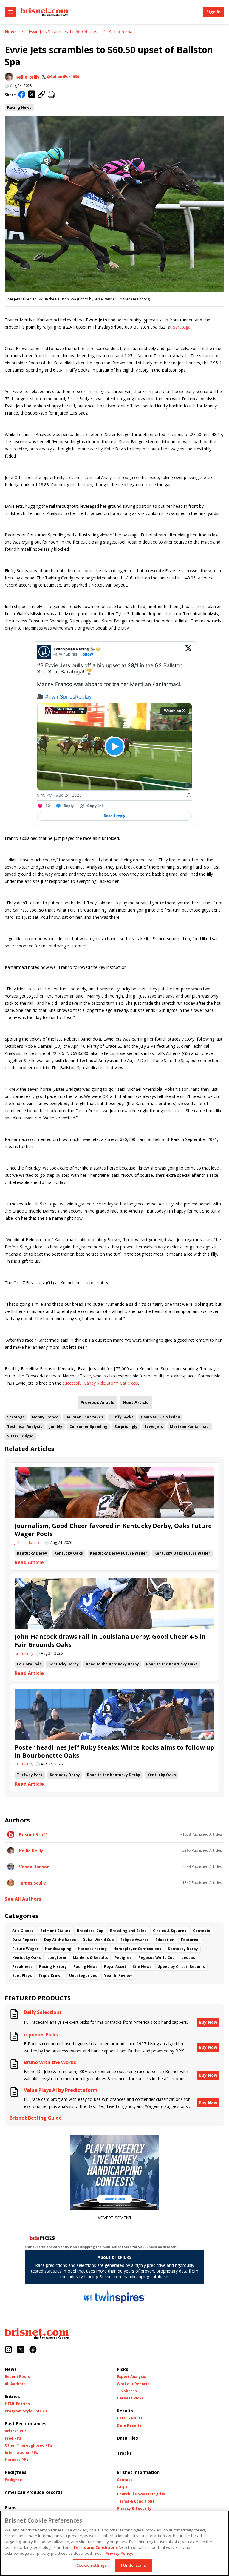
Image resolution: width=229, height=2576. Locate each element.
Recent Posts (17, 2377)
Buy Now (208, 2022)
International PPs (21, 2453)
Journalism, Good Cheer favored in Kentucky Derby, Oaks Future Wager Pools (113, 1530)
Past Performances (26, 2424)
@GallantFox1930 (63, 77)
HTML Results (130, 2418)
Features (190, 1940)
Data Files (127, 2438)
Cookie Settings (91, 2565)
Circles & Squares (170, 1931)
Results (125, 2411)
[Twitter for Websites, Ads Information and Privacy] (189, 795)
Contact (124, 2480)
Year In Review (118, 1976)
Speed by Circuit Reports (181, 1967)
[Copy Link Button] (42, 95)
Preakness (22, 1967)
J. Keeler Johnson (29, 1543)
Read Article (29, 1562)
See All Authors (23, 1899)
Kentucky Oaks (69, 1553)
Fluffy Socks (122, 1417)
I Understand (134, 2565)
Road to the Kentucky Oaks (172, 1664)
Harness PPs (17, 2460)
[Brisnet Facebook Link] (33, 2350)
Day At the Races (60, 1940)
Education (165, 1940)
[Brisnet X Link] (21, 2350)
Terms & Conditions (136, 2501)
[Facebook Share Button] (22, 95)
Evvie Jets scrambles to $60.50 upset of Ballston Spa (81, 32)
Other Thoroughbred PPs (28, 2445)
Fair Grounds (29, 1664)
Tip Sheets (127, 2391)
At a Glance (23, 1931)
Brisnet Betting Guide (36, 2118)
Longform (57, 1958)
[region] (114, 2543)
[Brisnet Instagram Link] (8, 2350)
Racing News (19, 107)
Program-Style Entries (26, 2411)
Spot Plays (22, 1976)
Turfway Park (30, 1775)
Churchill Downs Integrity (141, 2494)
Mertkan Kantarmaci (190, 1427)
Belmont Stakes (55, 1931)
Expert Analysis (131, 2377)
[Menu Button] (10, 12)
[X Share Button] (32, 95)
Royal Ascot (115, 1967)
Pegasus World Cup (157, 1958)
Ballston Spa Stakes (84, 1417)
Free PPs (13, 2438)
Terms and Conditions (96, 2547)
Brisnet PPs (16, 2431)
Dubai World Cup (98, 1940)
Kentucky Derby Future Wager (119, 1553)
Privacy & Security (134, 2509)
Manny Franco (45, 1417)
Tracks (124, 2453)
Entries (12, 2396)
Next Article (136, 1402)
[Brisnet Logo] (45, 12)
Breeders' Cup (90, 1931)
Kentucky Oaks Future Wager (182, 1553)
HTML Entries (17, 2404)
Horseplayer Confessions (137, 1949)
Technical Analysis (25, 1427)
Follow (87, 654)
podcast (189, 1958)
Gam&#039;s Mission (160, 1417)
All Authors (15, 2384)
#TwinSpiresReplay (68, 697)
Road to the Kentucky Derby (112, 1664)
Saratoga (182, 327)
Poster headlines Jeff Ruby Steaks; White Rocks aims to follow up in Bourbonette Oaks (114, 1751)
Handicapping (58, 1949)
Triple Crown (51, 1976)
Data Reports (25, 1940)
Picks (123, 2369)
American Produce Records (34, 2492)
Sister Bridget (20, 1436)
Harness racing (92, 1949)
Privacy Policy (119, 2553)
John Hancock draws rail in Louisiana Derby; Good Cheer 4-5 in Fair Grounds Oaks (110, 1641)
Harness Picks (130, 2398)
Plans (11, 2507)
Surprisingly (126, 1427)
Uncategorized (83, 1976)
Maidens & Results (90, 1958)
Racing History (53, 1967)
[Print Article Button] (51, 95)
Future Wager (25, 1949)
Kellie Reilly (28, 77)
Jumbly (56, 1427)
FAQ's (122, 2487)
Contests (202, 1931)
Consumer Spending (88, 1427)
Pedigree (123, 1958)
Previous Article (98, 1402)
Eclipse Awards (135, 1940)
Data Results (129, 2425)
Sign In (213, 12)
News (11, 32)
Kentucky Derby (32, 1553)
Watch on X (174, 711)
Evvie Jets (154, 1427)
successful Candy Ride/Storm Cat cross (100, 1383)
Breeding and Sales (128, 1931)
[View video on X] (115, 747)
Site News (142, 1967)
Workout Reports (133, 2384)
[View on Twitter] (188, 652)
